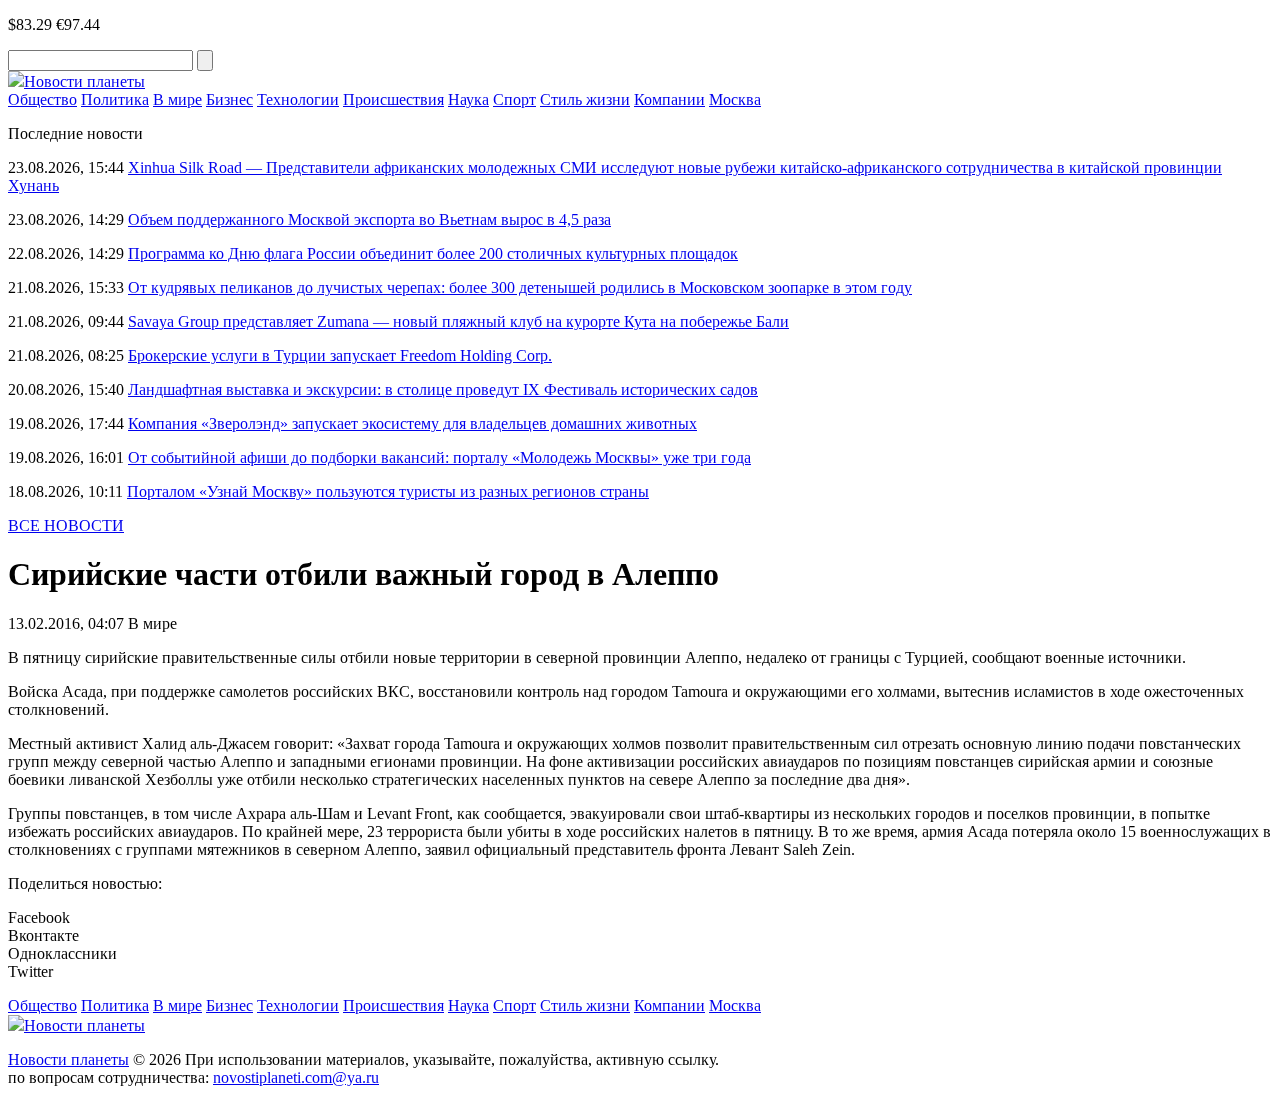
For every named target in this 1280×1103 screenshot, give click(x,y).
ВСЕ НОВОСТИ (66, 525)
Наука (468, 99)
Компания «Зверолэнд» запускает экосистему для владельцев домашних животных (412, 423)
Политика (115, 99)
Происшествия (393, 99)
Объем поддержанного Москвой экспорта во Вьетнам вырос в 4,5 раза (369, 219)
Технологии (298, 99)
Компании (669, 99)
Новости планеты (68, 1059)
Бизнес (229, 99)
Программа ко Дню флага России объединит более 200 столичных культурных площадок (433, 253)
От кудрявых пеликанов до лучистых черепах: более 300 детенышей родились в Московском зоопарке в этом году (520, 287)
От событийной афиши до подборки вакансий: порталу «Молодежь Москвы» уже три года (439, 457)
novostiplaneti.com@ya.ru (296, 1077)
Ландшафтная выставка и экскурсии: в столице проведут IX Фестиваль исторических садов (443, 389)
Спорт (514, 99)
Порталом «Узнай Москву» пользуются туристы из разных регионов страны (388, 491)
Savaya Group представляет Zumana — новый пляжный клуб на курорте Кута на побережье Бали (458, 321)
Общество (42, 99)
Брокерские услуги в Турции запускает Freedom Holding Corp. (340, 355)
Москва (735, 99)
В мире (177, 99)
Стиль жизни (585, 99)
